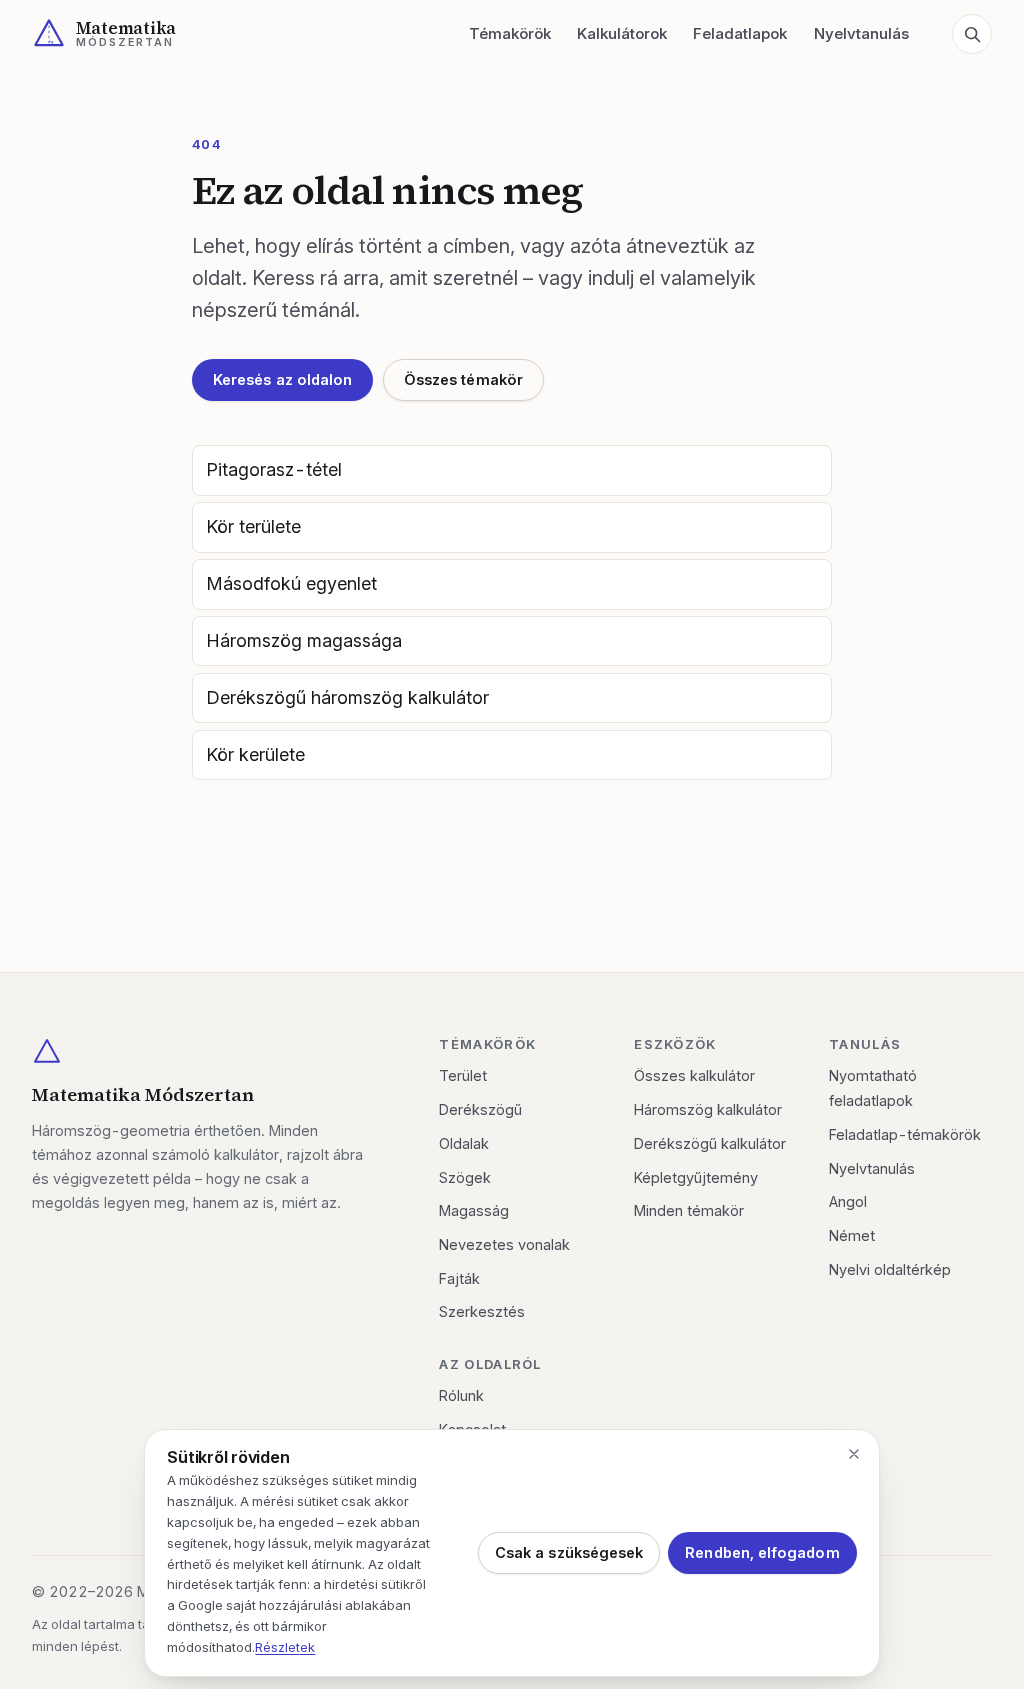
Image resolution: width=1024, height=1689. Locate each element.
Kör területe (253, 526)
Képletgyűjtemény (696, 1177)
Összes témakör (463, 379)
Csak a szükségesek (569, 1552)
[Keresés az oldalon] (972, 34)
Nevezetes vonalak (504, 1244)
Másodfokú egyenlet (291, 583)
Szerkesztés (482, 1311)
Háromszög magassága (304, 640)
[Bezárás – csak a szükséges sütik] (854, 1454)
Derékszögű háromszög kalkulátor (347, 697)
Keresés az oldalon (282, 379)
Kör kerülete (255, 754)
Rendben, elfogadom (762, 1552)
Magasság (474, 1210)
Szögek (465, 1177)
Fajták (459, 1278)
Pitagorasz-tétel (274, 469)
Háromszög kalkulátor (708, 1109)
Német (852, 1235)
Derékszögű (480, 1109)
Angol (848, 1201)
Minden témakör (689, 1210)
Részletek (285, 1647)
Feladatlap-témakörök (905, 1134)
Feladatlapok (740, 33)
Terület (463, 1075)
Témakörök (510, 33)
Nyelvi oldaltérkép (890, 1269)
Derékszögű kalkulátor (710, 1143)
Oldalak (464, 1143)
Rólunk (461, 1395)
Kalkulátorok (622, 33)
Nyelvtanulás (861, 33)
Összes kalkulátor (694, 1075)
